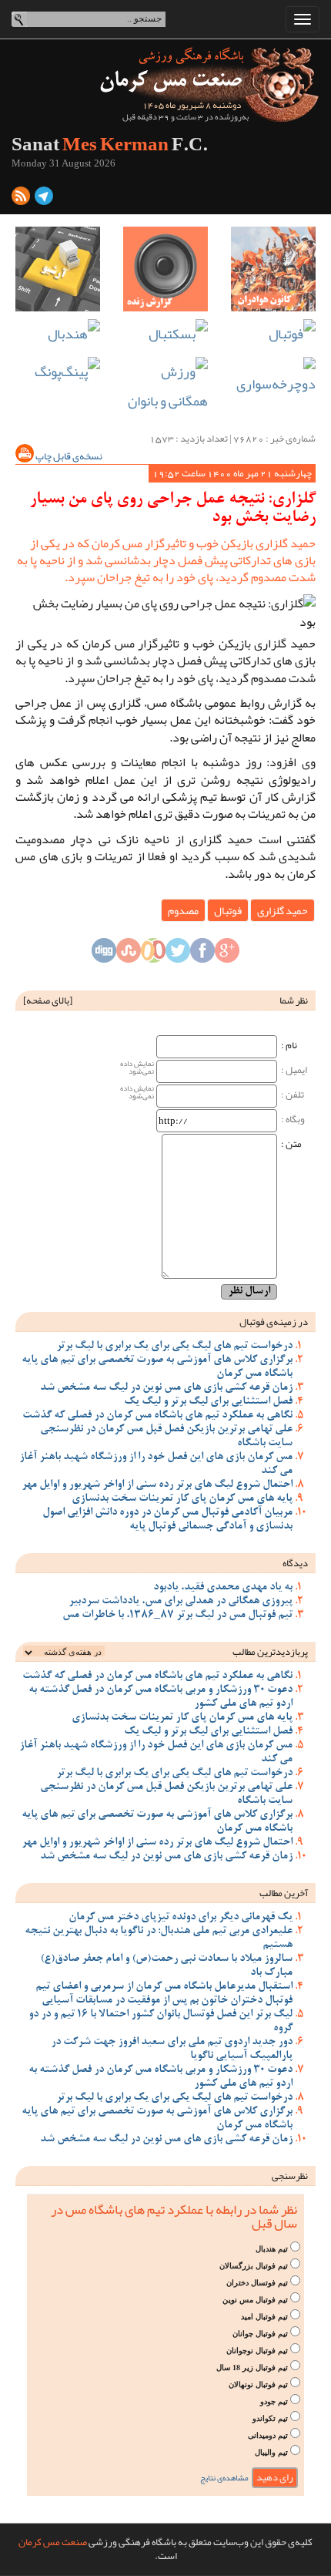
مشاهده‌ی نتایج (224, 2478)
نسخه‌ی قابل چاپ (68, 456)
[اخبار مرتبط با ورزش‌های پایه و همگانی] (165, 387)
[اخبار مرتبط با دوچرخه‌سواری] (273, 378)
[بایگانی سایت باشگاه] (58, 269)
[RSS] (21, 199)
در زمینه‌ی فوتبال (274, 1322)
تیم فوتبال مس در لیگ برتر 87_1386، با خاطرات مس (177, 1616)
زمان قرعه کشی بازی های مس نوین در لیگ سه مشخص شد (166, 1388)
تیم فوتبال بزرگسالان (254, 2266)
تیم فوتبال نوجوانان (257, 2351)
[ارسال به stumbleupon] (129, 955)
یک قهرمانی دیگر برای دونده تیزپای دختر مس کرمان (181, 1918)
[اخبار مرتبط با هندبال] (58, 334)
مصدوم (183, 910)
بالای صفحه (48, 1000)
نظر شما (294, 1000)
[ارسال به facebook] (202, 955)
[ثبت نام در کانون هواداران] (273, 269)
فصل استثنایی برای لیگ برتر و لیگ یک (208, 1402)
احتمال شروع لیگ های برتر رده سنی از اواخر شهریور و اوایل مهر (157, 1485)
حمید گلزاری (283, 910)
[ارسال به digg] (104, 955)
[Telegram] (44, 199)
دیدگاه (295, 1563)
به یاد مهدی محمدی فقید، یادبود (223, 1588)
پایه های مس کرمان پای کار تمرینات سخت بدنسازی (182, 1499)
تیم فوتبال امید (264, 2317)
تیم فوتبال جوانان (260, 2334)
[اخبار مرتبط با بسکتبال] (165, 334)
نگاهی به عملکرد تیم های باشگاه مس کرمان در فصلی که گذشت (157, 1416)
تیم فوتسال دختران (257, 2283)
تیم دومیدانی (268, 2435)
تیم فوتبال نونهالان (258, 2384)
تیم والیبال (271, 2452)
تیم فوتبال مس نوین (255, 2300)
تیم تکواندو (270, 2418)
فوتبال (228, 910)
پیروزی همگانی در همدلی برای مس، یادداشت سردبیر (181, 1602)
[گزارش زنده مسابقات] (165, 269)
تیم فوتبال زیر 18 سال (252, 2367)
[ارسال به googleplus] (227, 955)
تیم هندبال (272, 2249)
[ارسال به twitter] (178, 955)
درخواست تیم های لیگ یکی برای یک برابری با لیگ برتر (174, 1347)
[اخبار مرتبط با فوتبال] (273, 334)
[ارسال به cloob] (153, 955)
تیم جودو (274, 2401)
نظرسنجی (290, 2176)
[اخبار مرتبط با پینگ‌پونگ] (58, 372)
